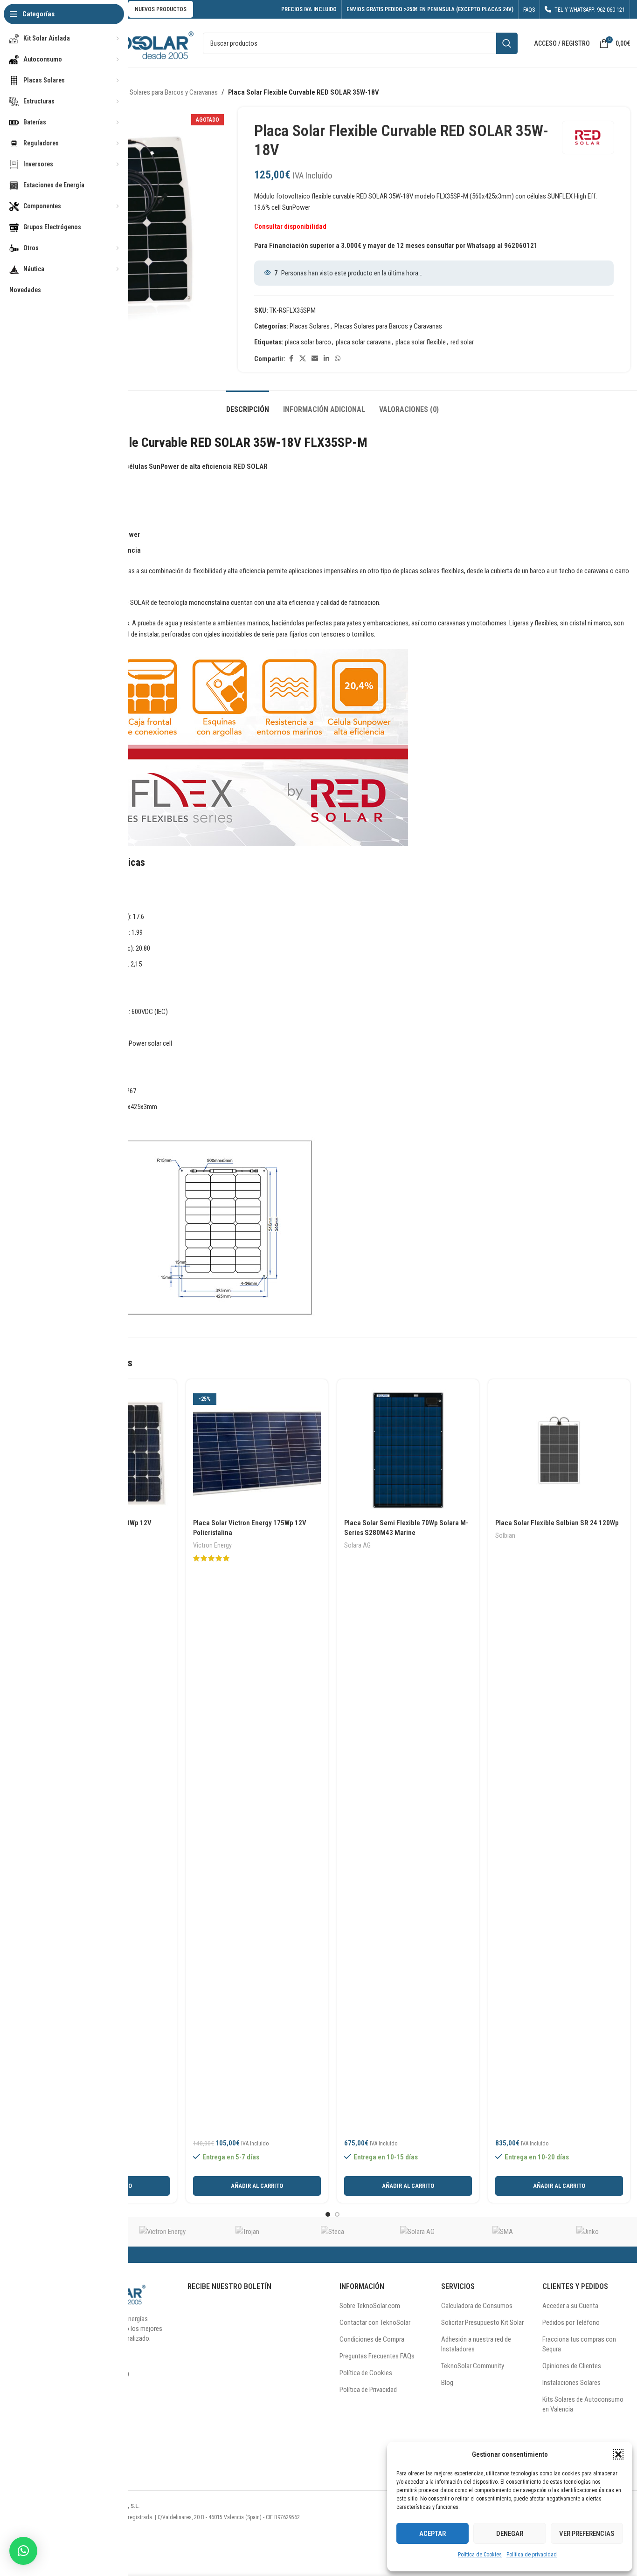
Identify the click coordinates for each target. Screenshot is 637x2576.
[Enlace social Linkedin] (326, 359)
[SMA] (502, 2232)
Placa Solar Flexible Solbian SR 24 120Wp (557, 1523)
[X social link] (303, 359)
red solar (462, 342)
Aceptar (433, 2534)
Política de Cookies (480, 2555)
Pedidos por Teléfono (571, 2323)
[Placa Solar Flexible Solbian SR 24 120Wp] (559, 1450)
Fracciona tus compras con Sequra (579, 2344)
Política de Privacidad (368, 2390)
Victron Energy (212, 1545)
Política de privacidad (532, 2555)
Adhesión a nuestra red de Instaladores (476, 2344)
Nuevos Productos (161, 9)
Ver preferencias (587, 2534)
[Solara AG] (417, 2232)
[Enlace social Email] (315, 359)
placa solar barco (308, 342)
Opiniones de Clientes (572, 2366)
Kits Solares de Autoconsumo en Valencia (583, 2404)
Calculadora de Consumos (477, 2306)
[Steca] (332, 2232)
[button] (618, 2454)
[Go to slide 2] (337, 2214)
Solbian (505, 1535)
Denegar (510, 2534)
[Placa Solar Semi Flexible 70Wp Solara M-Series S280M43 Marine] (408, 1450)
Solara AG (357, 1545)
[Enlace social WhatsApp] (338, 359)
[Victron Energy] (162, 2232)
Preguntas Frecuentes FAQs (377, 2356)
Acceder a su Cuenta (570, 2306)
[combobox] (360, 43)
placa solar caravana (363, 342)
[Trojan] (248, 2232)
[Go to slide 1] (328, 2214)
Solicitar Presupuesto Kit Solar (482, 2323)
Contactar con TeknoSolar (375, 2323)
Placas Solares (310, 326)
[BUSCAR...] (507, 43)
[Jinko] (588, 2232)
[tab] (248, 405)
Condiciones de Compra (372, 2339)
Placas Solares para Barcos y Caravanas (164, 92)
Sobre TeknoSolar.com (370, 2306)
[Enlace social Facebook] (291, 359)
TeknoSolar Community (473, 2366)
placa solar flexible (421, 342)
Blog (447, 2383)
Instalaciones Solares (571, 2383)
